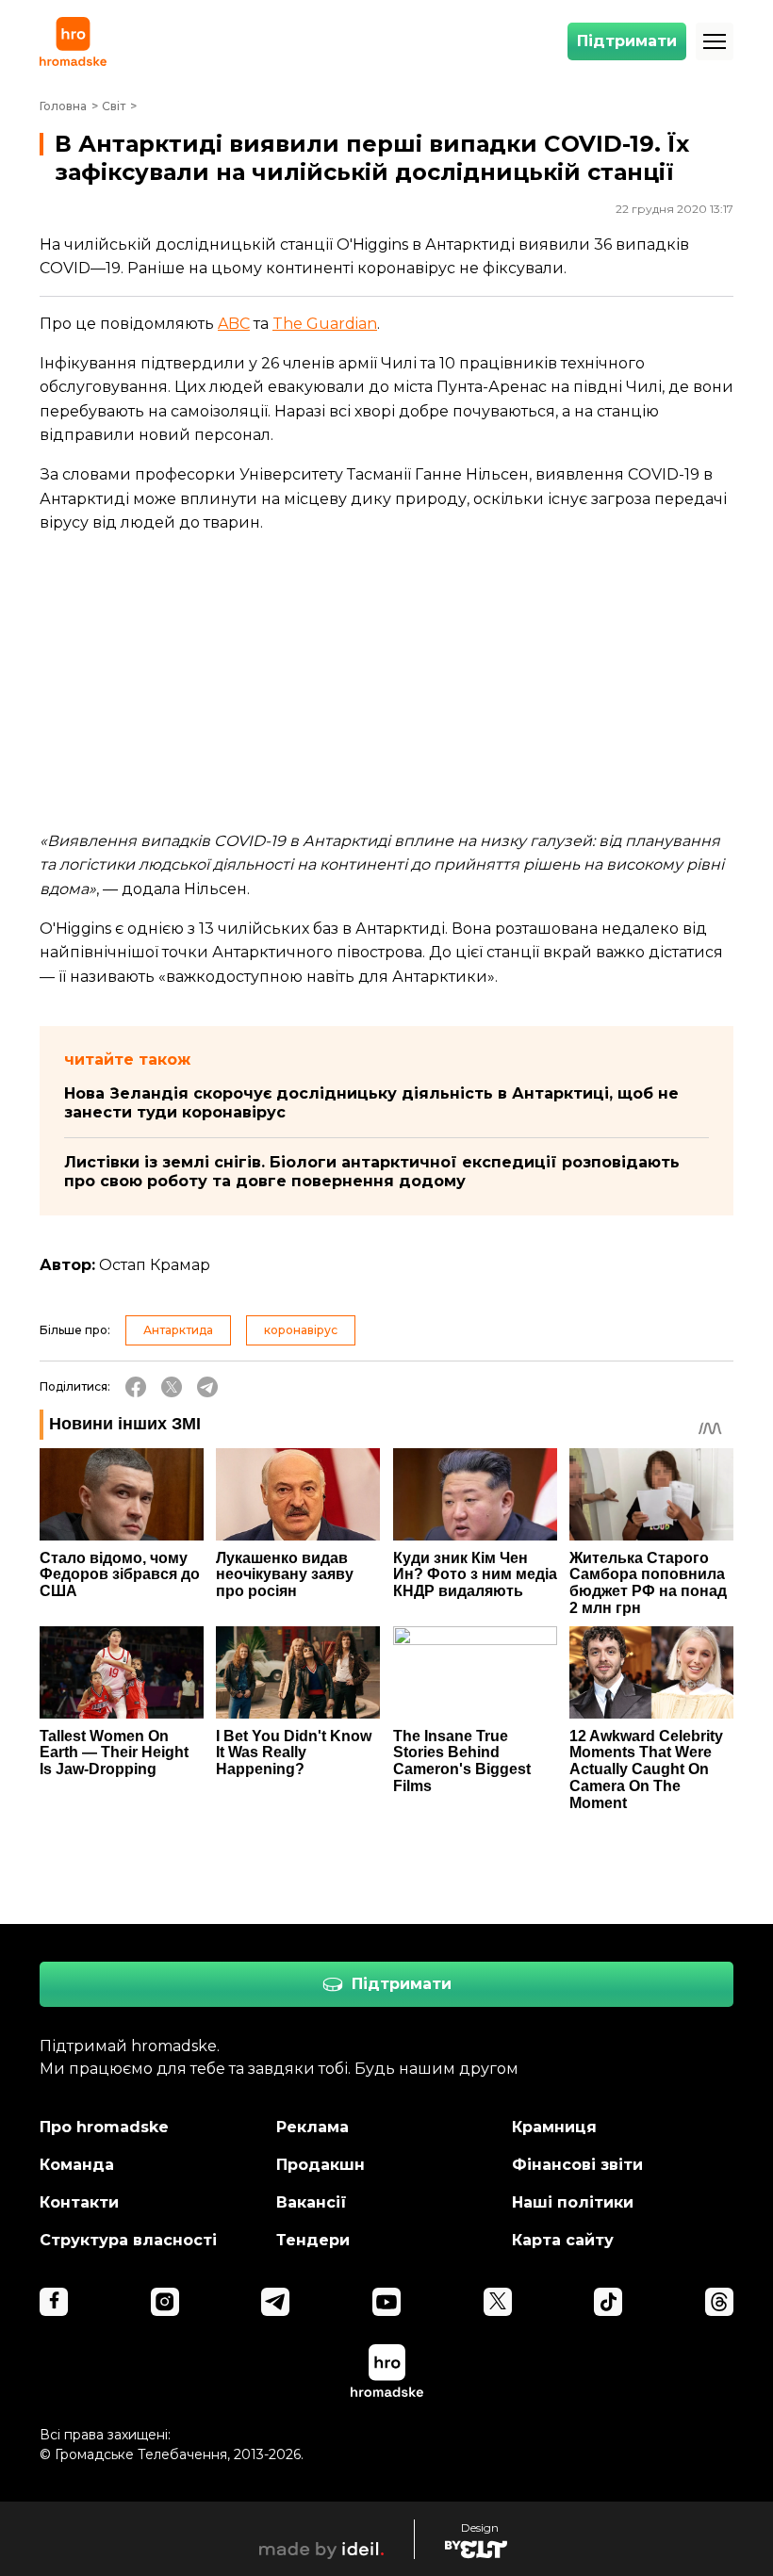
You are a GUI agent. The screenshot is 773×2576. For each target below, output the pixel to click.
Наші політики (573, 2202)
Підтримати (627, 41)
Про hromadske (104, 2127)
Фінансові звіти (577, 2165)
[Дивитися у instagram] (165, 2302)
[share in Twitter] (172, 1387)
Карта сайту (563, 2240)
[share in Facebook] (136, 1387)
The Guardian (325, 324)
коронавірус (301, 1330)
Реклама (312, 2127)
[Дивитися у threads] (719, 2302)
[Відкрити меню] (715, 41)
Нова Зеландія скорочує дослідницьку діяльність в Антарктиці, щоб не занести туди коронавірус (371, 1103)
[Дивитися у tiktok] (608, 2302)
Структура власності (128, 2240)
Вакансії (312, 2202)
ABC (234, 324)
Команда (77, 2165)
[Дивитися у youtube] (386, 2302)
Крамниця (554, 2127)
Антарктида (178, 1330)
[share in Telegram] (207, 1387)
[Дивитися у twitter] (498, 2302)
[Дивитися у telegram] (275, 2302)
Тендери (313, 2240)
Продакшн (321, 2165)
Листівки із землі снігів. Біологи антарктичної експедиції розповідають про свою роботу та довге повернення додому (372, 1172)
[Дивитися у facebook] (54, 2302)
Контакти (79, 2202)
